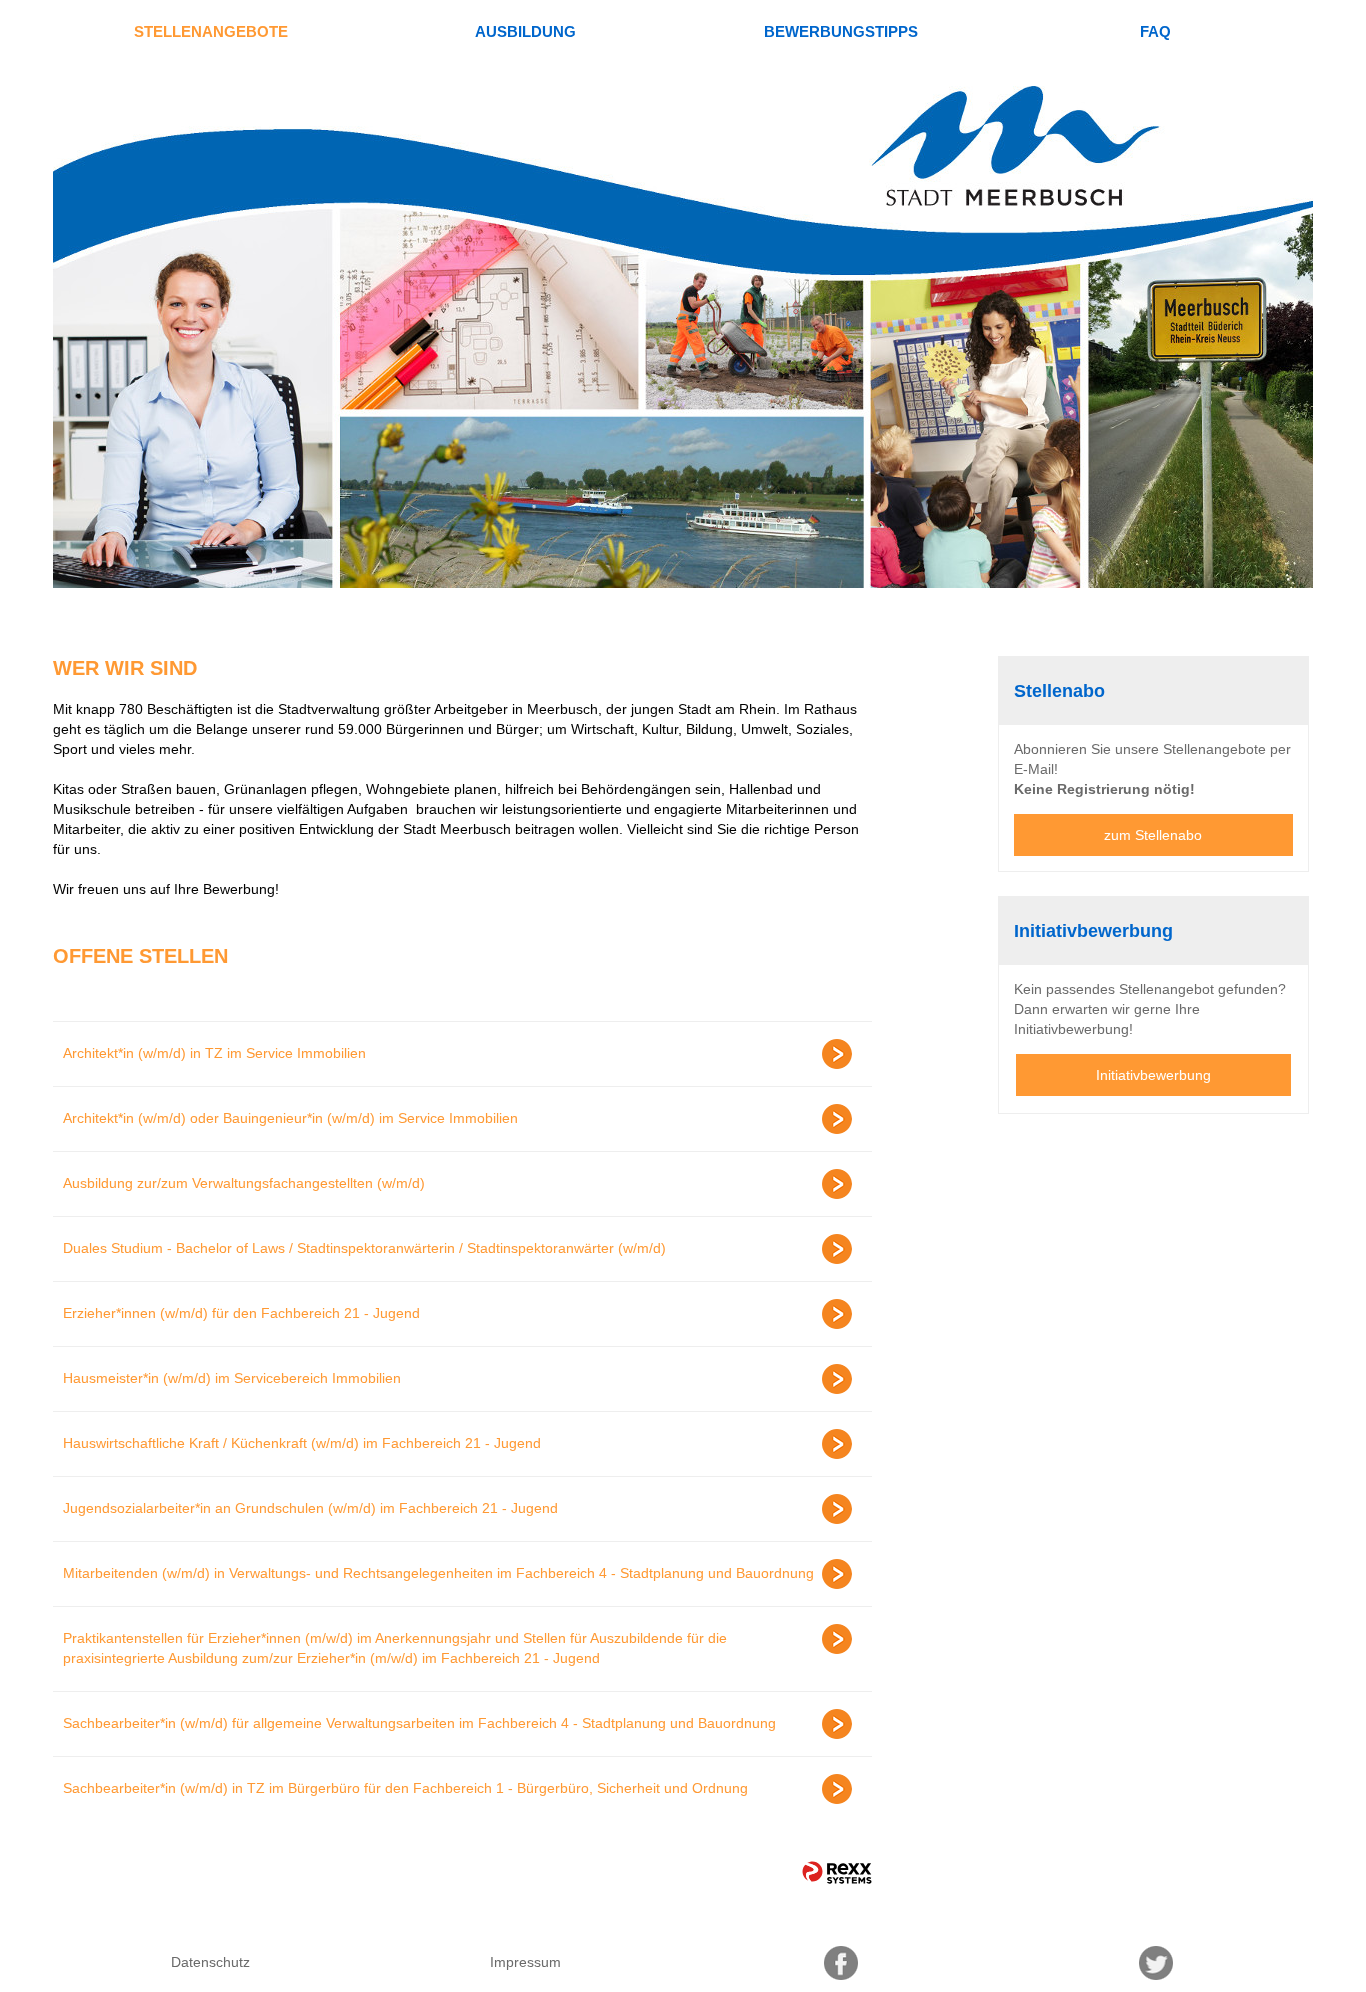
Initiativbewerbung (1153, 1075)
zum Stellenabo (1153, 835)
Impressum (525, 1962)
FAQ (1155, 31)
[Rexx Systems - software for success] (837, 1872)
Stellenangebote (211, 31)
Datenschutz (210, 1962)
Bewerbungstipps (841, 31)
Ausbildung (525, 31)
